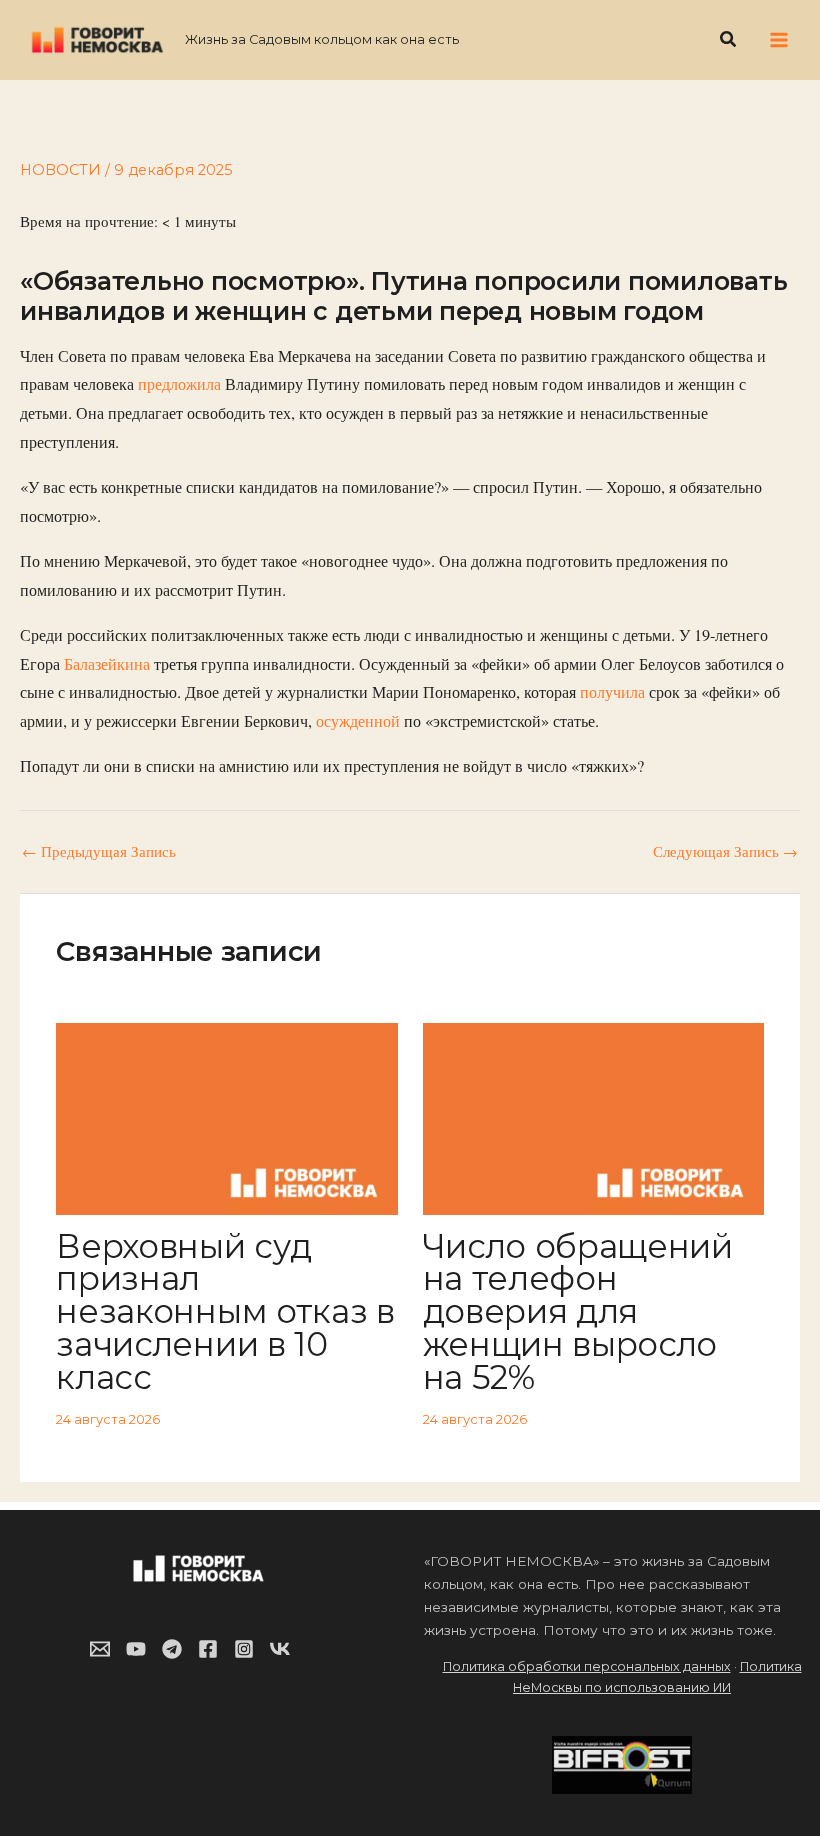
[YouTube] (136, 1649)
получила (614, 692)
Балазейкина (109, 664)
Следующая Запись (725, 852)
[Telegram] (172, 1649)
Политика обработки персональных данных (587, 1666)
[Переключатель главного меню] (779, 40)
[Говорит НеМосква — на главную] (97, 39)
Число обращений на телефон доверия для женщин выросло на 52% (578, 1311)
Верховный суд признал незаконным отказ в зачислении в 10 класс (225, 1311)
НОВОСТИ (60, 170)
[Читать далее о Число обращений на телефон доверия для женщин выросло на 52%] (593, 1116)
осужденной (360, 721)
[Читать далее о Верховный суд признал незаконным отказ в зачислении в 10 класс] (226, 1116)
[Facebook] (208, 1649)
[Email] (100, 1649)
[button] (729, 40)
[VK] (280, 1649)
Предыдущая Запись (99, 852)
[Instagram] (244, 1649)
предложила (181, 384)
